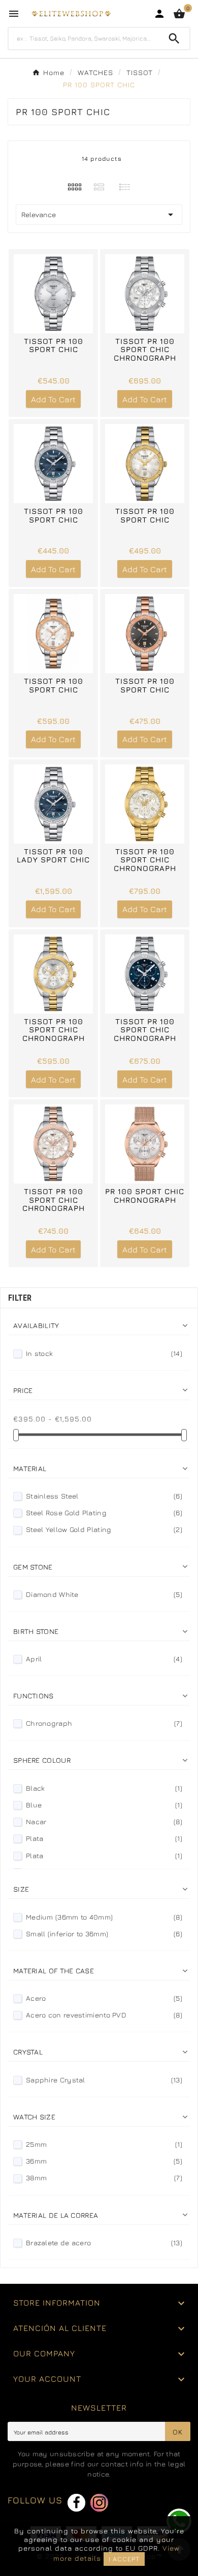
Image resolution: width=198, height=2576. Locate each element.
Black (104, 1788)
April (104, 1659)
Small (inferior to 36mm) (104, 1934)
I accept (124, 2559)
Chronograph (104, 1723)
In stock (104, 1353)
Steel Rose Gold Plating (104, 1512)
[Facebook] (76, 2503)
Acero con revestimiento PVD (104, 2015)
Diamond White (104, 1594)
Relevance (99, 215)
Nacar (104, 1821)
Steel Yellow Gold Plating (104, 1529)
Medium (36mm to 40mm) (104, 1917)
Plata (104, 1838)
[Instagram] (99, 2503)
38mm (104, 2178)
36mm (104, 2161)
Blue (104, 1805)
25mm (104, 2144)
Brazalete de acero (104, 2242)
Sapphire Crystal (104, 2080)
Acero (104, 1998)
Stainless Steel (104, 1496)
